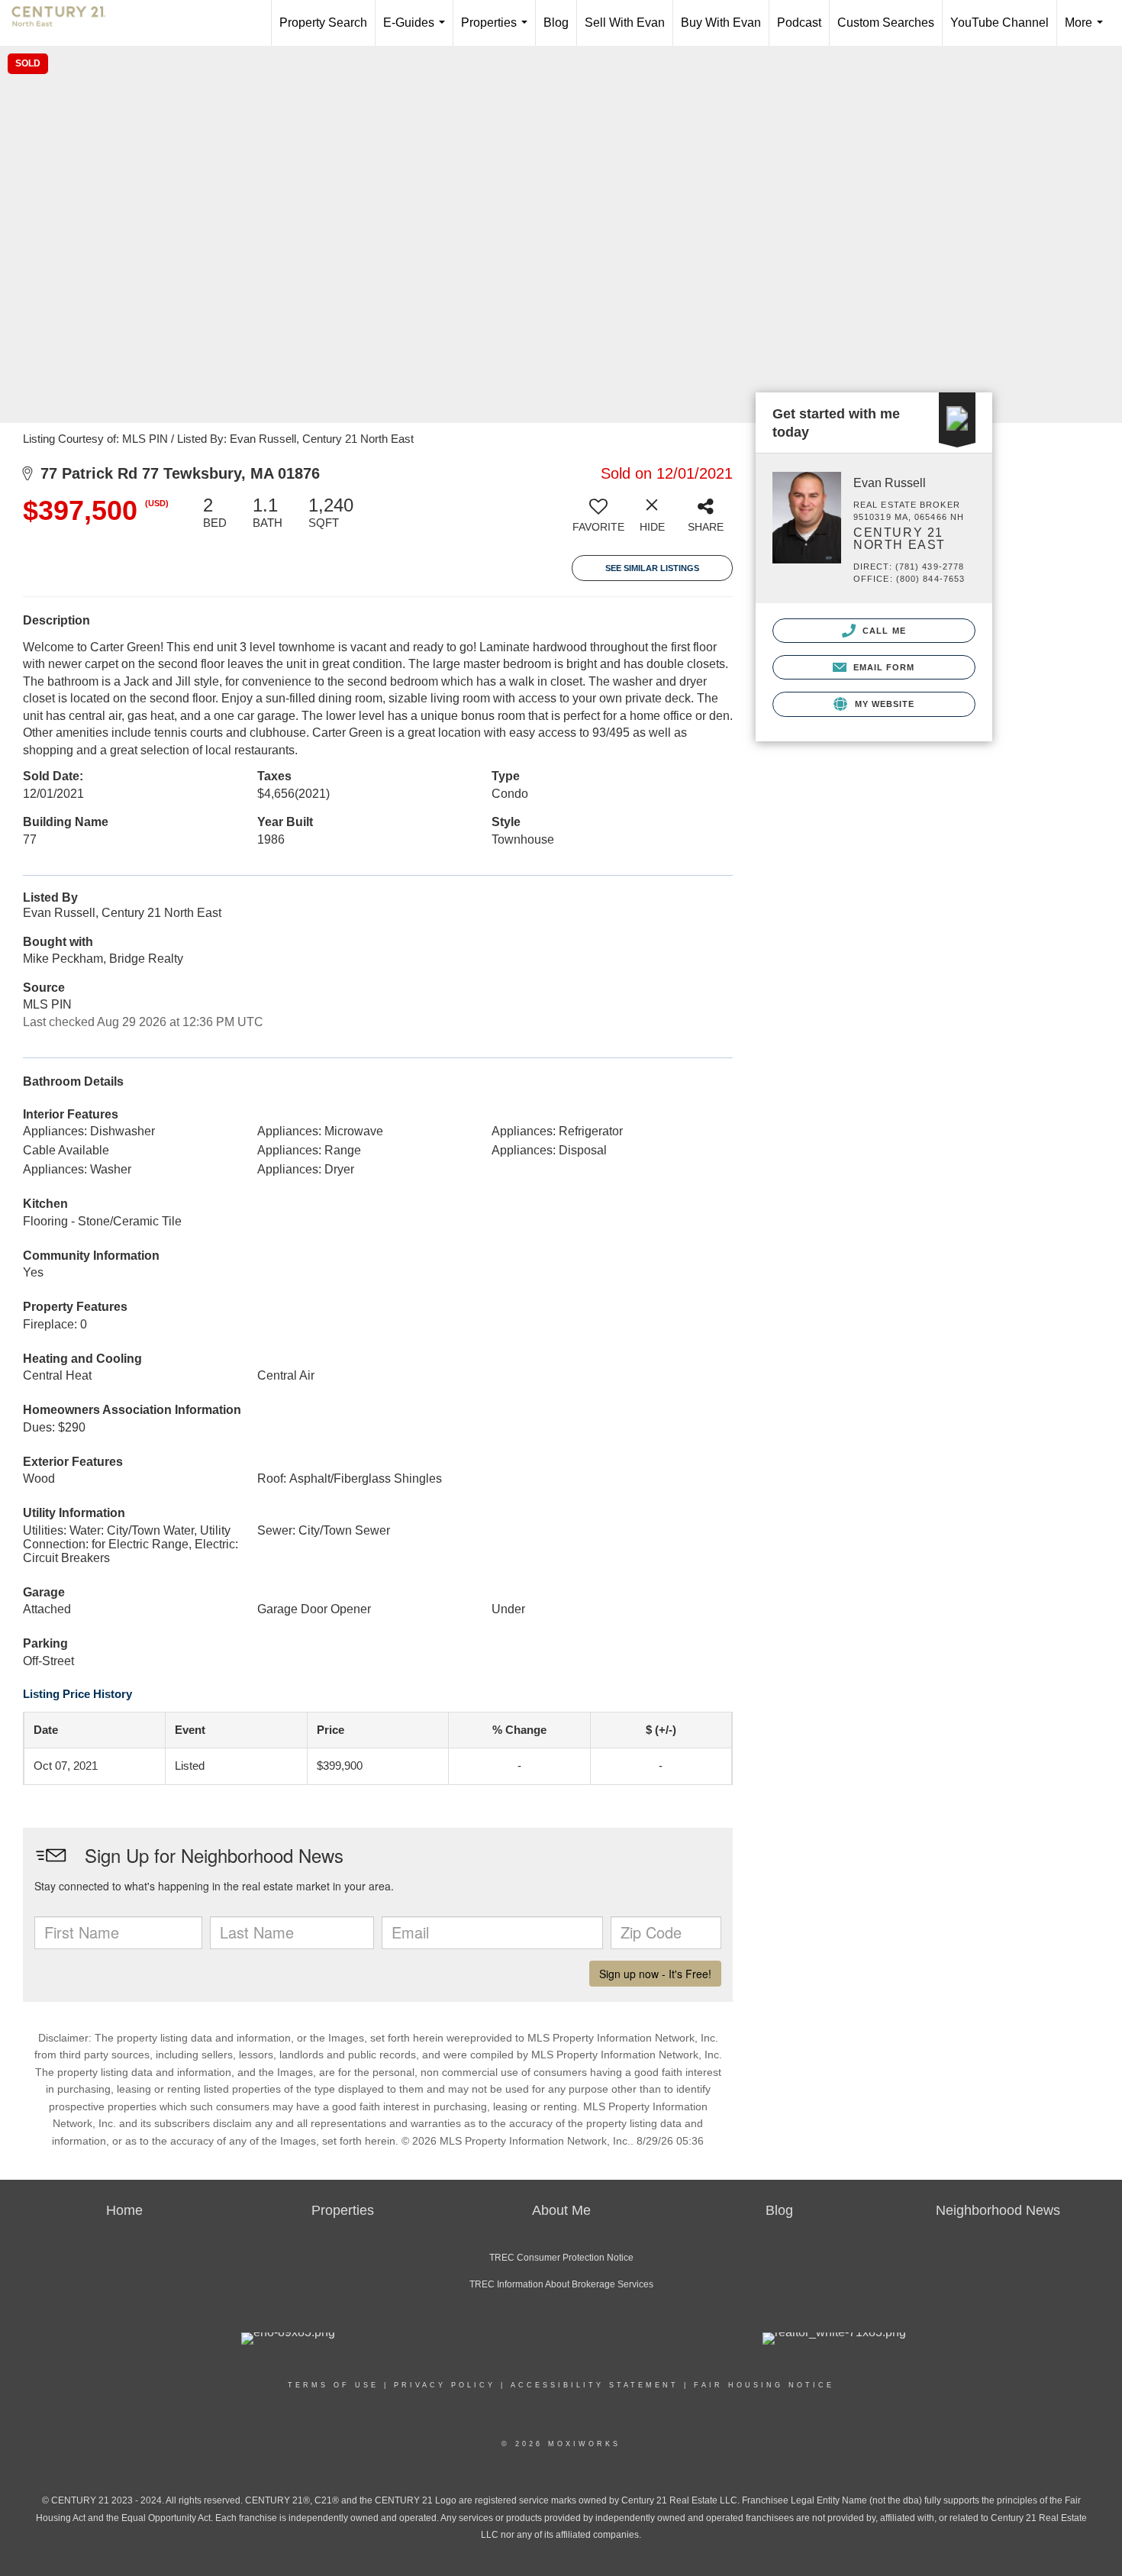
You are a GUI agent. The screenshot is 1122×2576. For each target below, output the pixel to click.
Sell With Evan (625, 23)
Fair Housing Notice (764, 2385)
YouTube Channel (999, 23)
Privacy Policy (445, 2385)
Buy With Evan (721, 23)
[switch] (598, 520)
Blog (556, 23)
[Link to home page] (66, 23)
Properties (497, 31)
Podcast (799, 23)
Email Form (882, 667)
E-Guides (417, 31)
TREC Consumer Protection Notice (561, 2258)
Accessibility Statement (595, 2385)
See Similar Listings (652, 568)
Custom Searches (886, 23)
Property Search (323, 23)
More (1087, 31)
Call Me (883, 631)
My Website (883, 704)
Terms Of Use (333, 2385)
